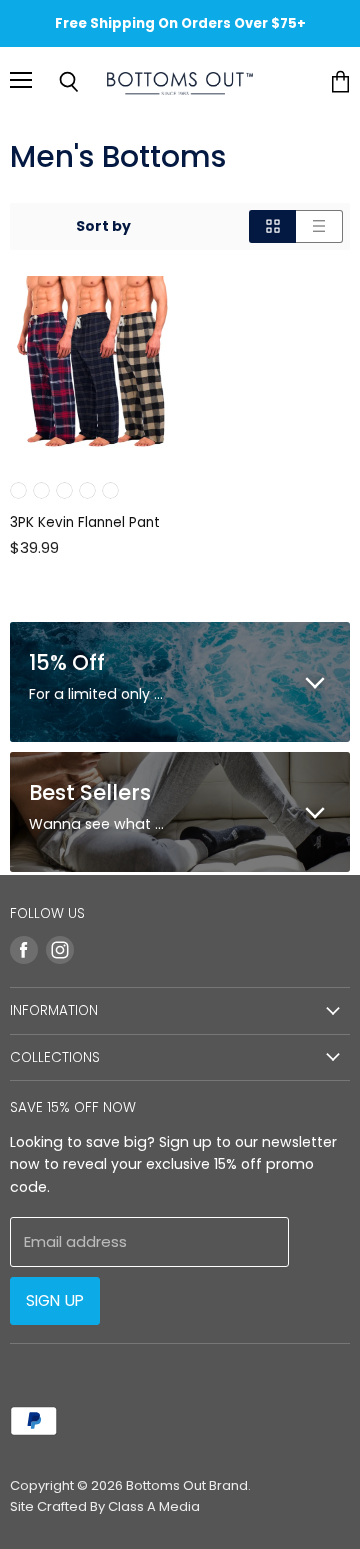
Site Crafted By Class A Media (105, 1506)
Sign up (55, 1300)
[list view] (319, 226)
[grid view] (272, 226)
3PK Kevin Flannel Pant (85, 522)
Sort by (103, 226)
